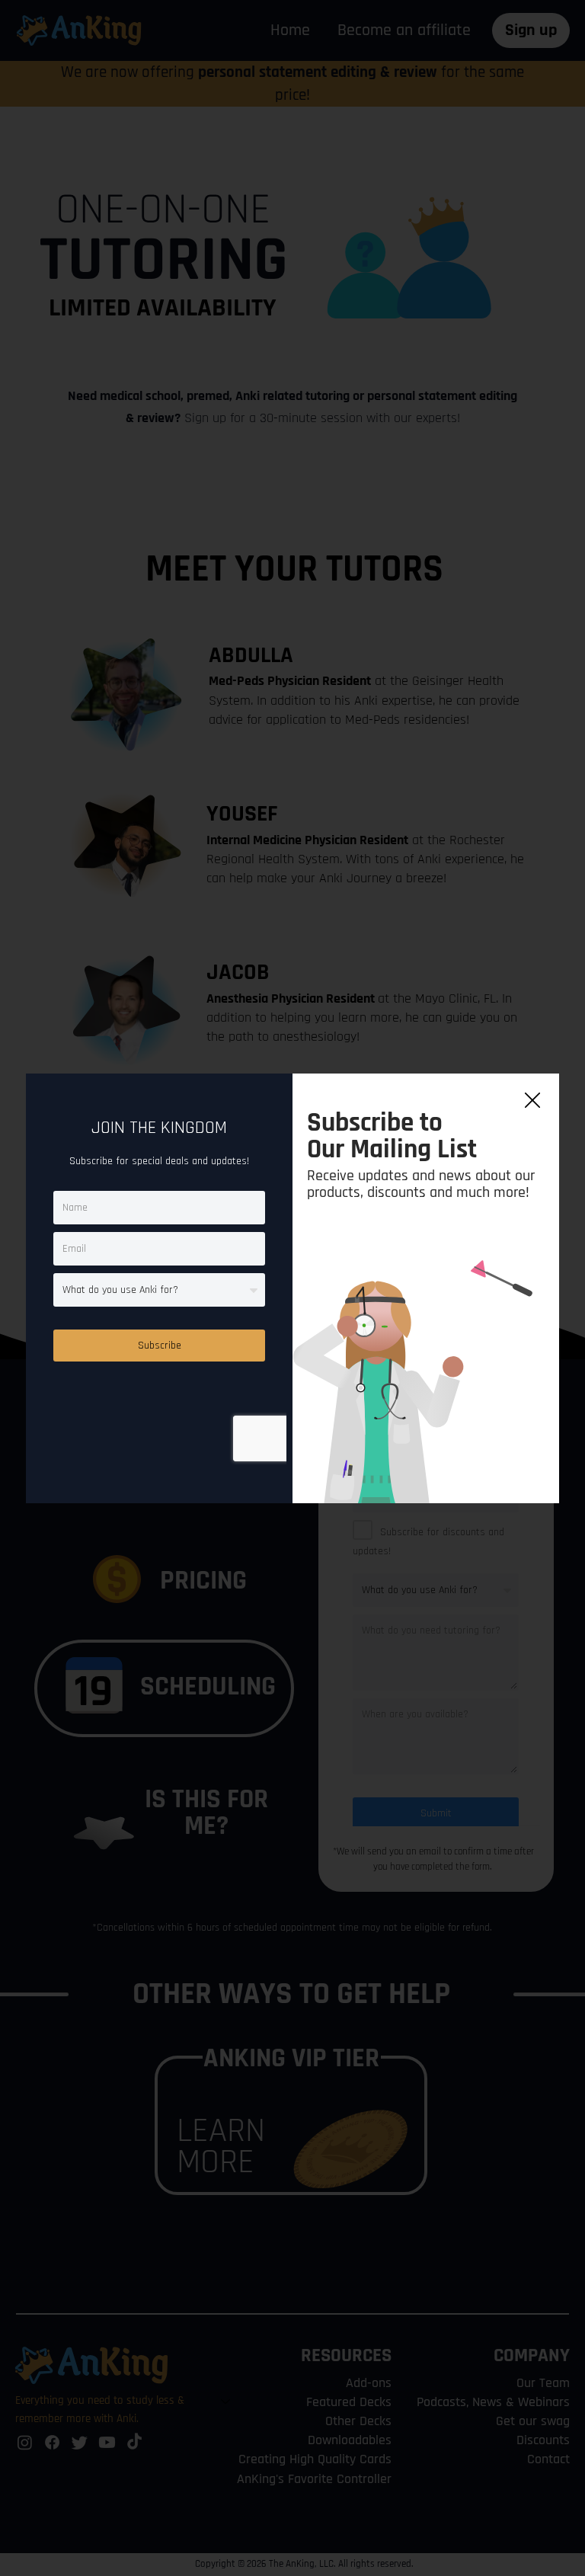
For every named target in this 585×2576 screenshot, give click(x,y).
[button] (532, 1101)
